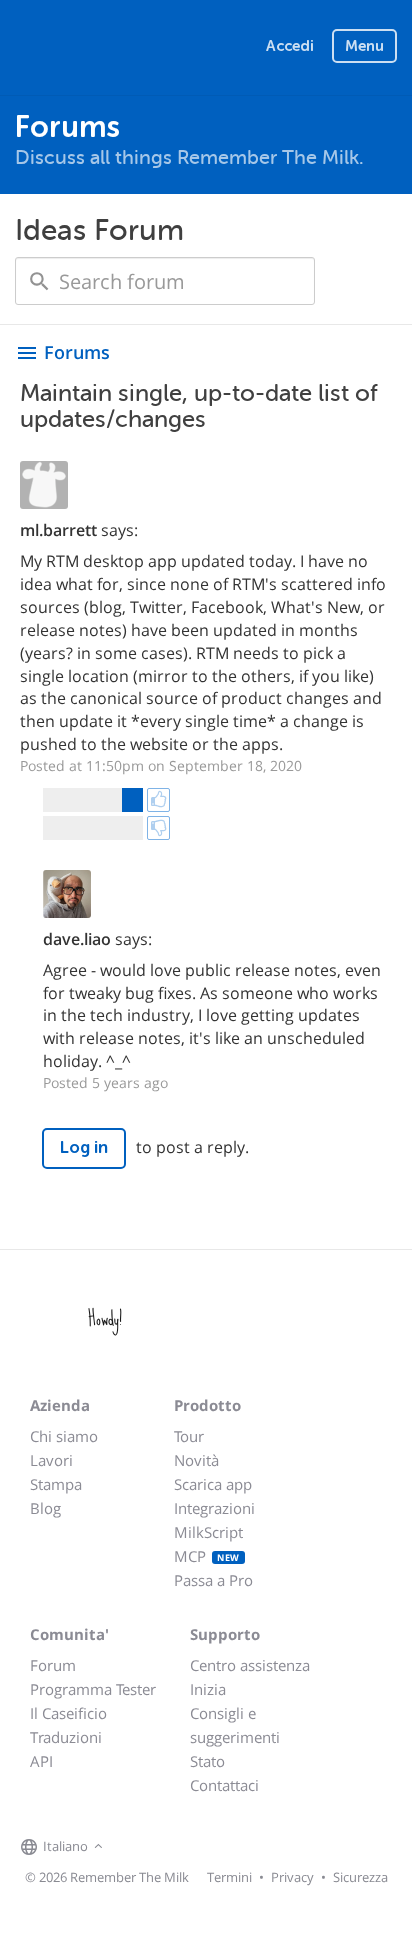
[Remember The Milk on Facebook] (137, 1847)
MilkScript (208, 1532)
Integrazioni (214, 1508)
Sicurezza (360, 1877)
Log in (84, 1147)
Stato (207, 1761)
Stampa (56, 1484)
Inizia (208, 1689)
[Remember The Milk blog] (190, 1847)
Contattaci (224, 1785)
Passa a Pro (213, 1580)
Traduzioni (66, 1737)
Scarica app (213, 1484)
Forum (53, 1665)
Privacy (292, 1877)
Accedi (290, 46)
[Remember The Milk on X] (165, 1847)
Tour (189, 1436)
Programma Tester (93, 1689)
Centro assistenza (250, 1665)
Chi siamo (64, 1436)
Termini (229, 1877)
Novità (196, 1460)
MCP (207, 1556)
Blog (45, 1508)
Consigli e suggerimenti (235, 1725)
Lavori (51, 1460)
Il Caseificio (68, 1713)
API (41, 1761)
